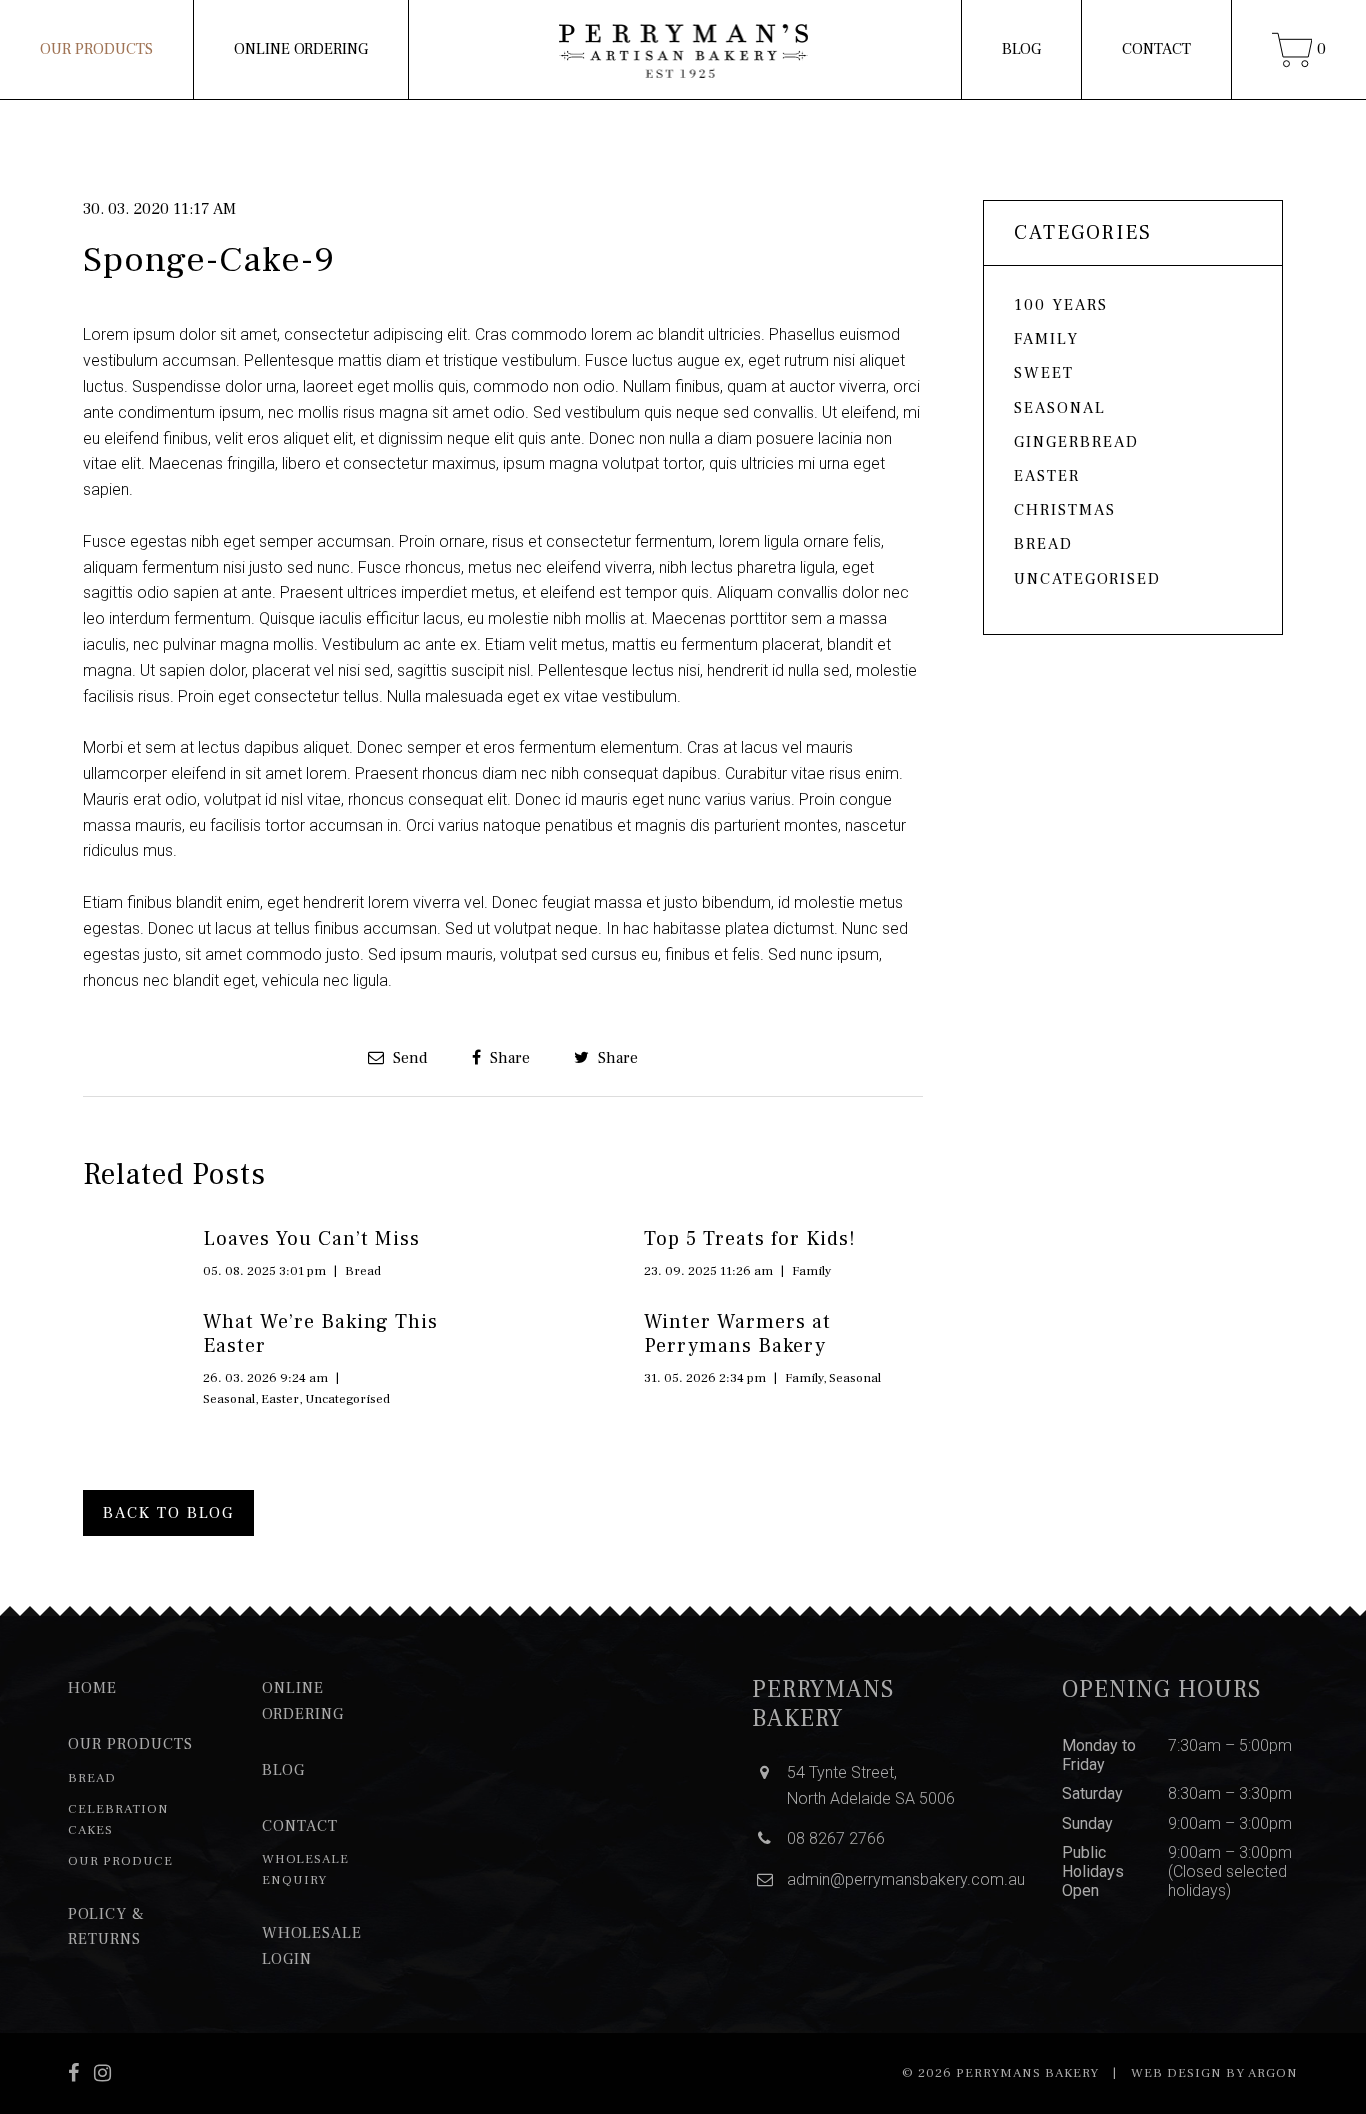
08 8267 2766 (836, 1838)
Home (92, 1688)
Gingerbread (1076, 442)
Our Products (96, 49)
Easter (280, 1399)
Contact (1156, 49)
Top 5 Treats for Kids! (750, 1239)
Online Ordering (301, 49)
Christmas (1065, 510)
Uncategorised (347, 1399)
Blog (1021, 49)
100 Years (1061, 305)
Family (811, 1271)
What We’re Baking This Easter (320, 1334)
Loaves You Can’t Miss (311, 1239)
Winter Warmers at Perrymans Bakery (737, 1334)
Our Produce (120, 1861)
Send (408, 1057)
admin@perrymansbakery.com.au (906, 1879)
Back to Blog (168, 1513)
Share (508, 1057)
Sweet (1044, 373)
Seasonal (229, 1399)
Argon (1273, 2073)
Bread (363, 1271)
